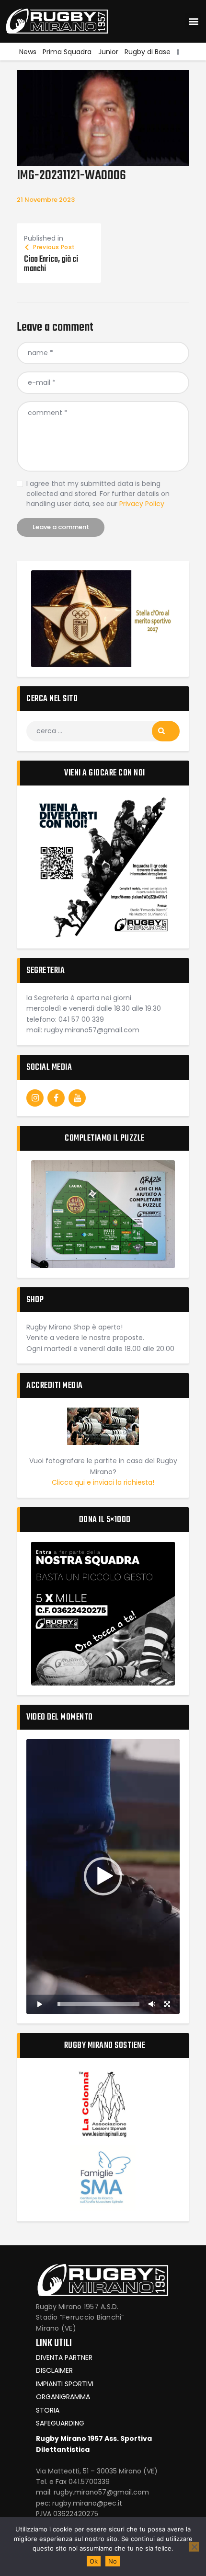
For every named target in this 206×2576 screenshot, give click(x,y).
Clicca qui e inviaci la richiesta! (103, 1482)
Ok (94, 2561)
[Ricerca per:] (103, 731)
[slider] (98, 2004)
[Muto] (152, 2004)
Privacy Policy (142, 504)
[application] (103, 1877)
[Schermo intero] (167, 2004)
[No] (194, 2547)
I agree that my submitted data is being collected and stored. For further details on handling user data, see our (98, 494)
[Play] (39, 2004)
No (113, 2561)
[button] (193, 21)
